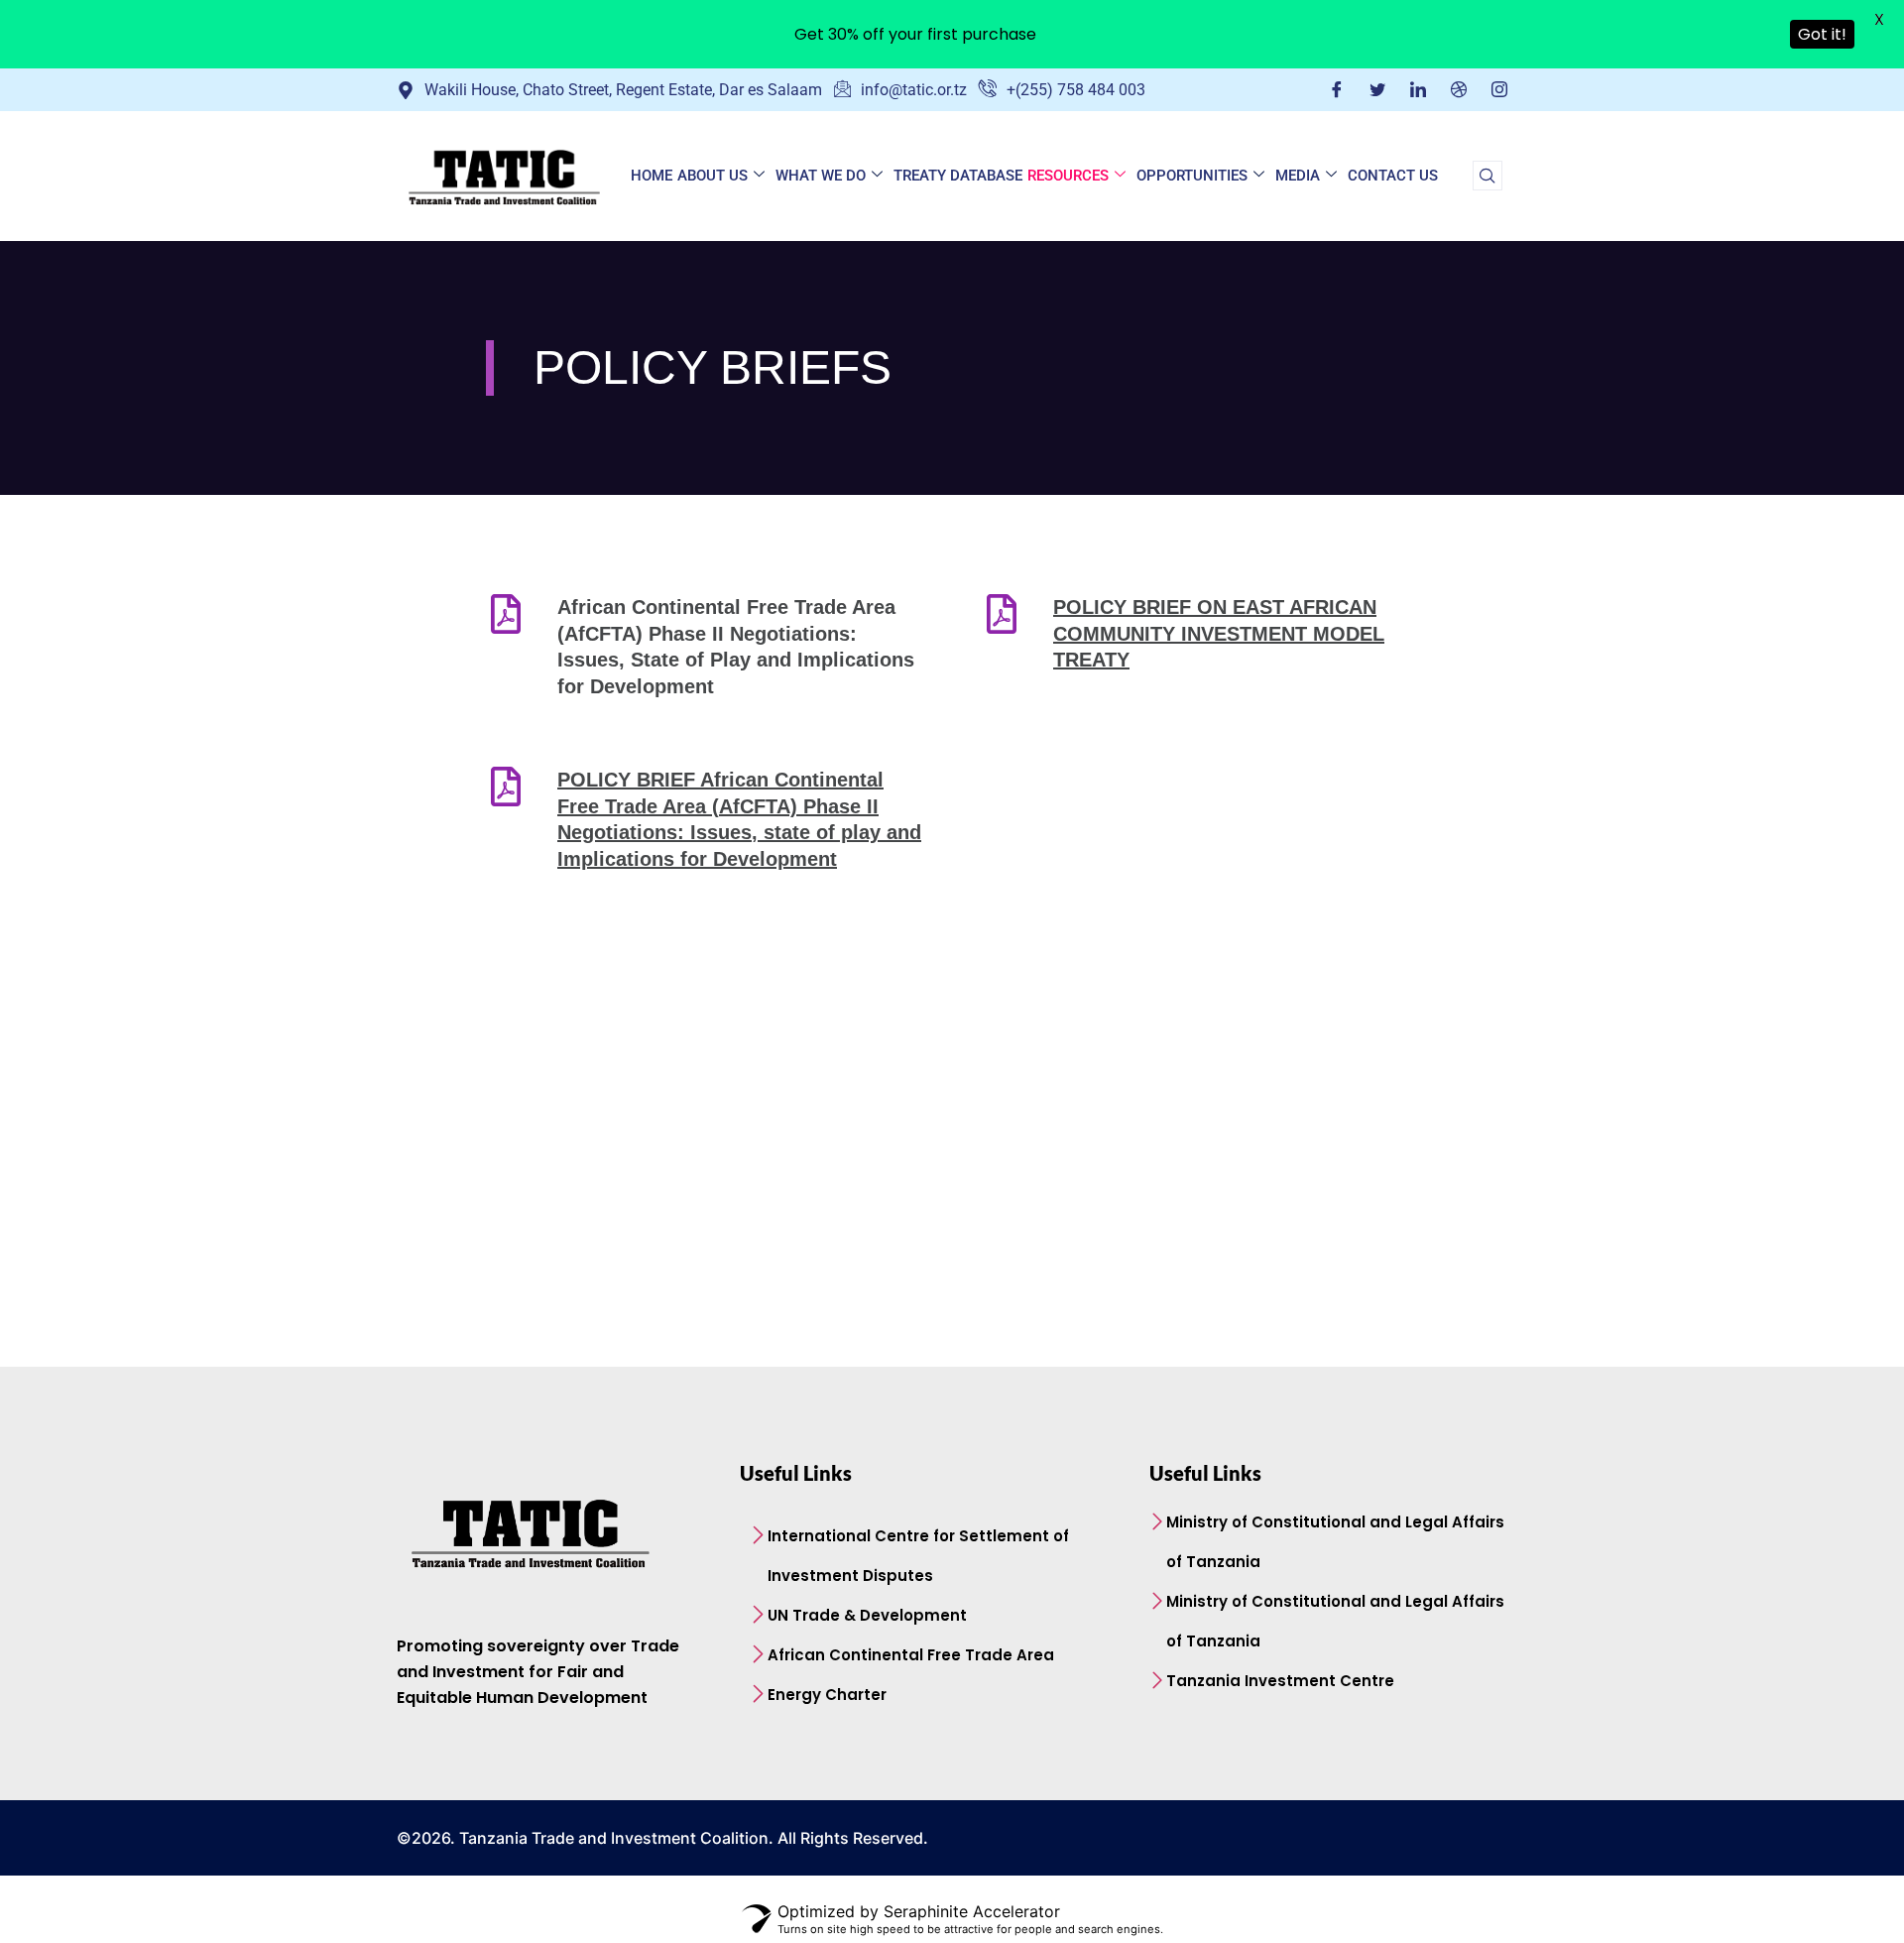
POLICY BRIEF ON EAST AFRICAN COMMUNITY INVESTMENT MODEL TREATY (1219, 633)
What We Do (821, 176)
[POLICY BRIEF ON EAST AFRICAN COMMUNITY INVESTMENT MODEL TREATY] (1002, 614)
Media (1298, 176)
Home (652, 176)
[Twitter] (1377, 89)
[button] (1487, 176)
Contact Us (1393, 176)
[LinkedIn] (1418, 89)
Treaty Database (958, 176)
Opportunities (1192, 176)
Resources (1068, 176)
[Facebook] (1337, 89)
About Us (713, 176)
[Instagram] (1499, 89)
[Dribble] (1459, 89)
